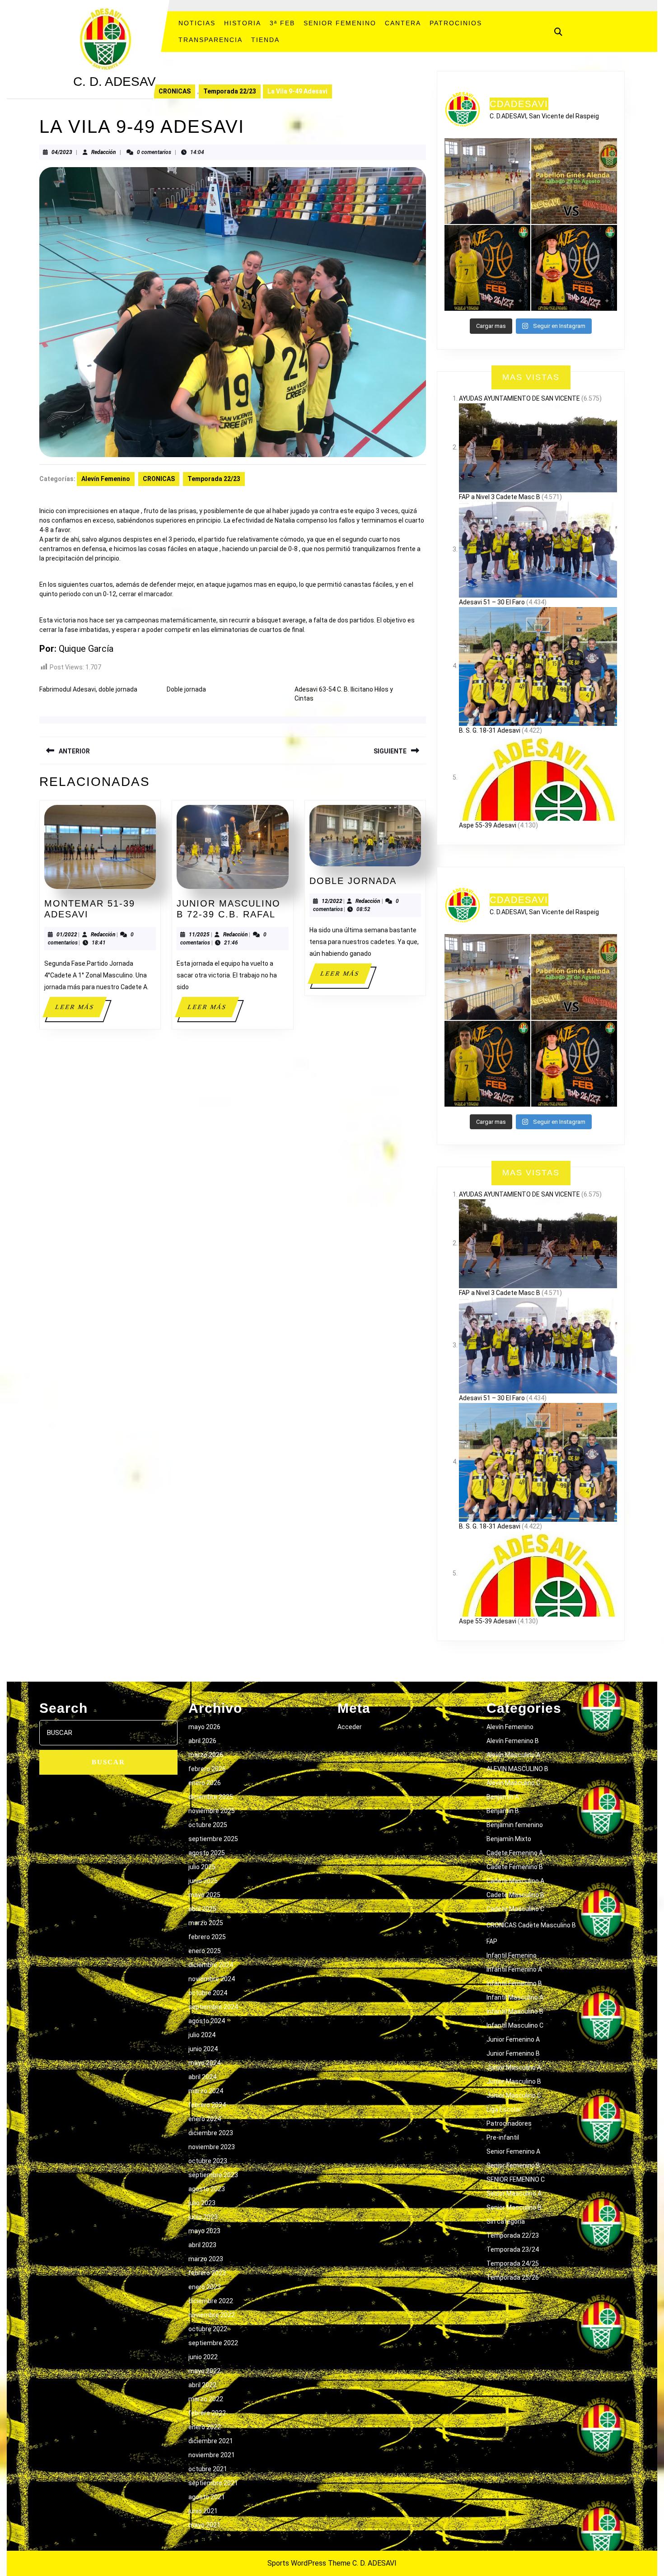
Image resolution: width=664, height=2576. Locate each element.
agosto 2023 (207, 2189)
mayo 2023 (204, 2231)
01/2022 (67, 935)
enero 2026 (205, 1783)
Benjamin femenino (515, 1825)
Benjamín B (503, 1811)
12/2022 (332, 901)
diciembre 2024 (211, 1965)
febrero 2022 (207, 2413)
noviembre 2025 (212, 1811)
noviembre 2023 (212, 2147)
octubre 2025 (208, 1825)
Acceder (350, 1727)
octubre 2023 (208, 2161)
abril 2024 (202, 2077)
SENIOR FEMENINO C (516, 2179)
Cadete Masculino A (515, 1881)
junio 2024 (203, 2049)
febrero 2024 (207, 2105)
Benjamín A (503, 1797)
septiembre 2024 (213, 2007)
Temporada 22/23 (230, 91)
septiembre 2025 (213, 1839)
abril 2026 (202, 1741)
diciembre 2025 (211, 1797)
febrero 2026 (207, 1769)
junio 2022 (203, 2357)
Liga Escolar (504, 2109)
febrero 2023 (207, 2273)
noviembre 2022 (212, 2315)
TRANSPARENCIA (210, 40)
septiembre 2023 (213, 2175)
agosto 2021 (207, 2497)
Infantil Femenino (512, 1955)
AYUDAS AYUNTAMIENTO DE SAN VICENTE (519, 398)
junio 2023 (203, 2217)
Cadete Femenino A (515, 1853)
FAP (492, 1941)
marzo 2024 (206, 2091)
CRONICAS (175, 91)
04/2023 (62, 152)
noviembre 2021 (212, 2455)
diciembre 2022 (211, 2301)
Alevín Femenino (106, 479)
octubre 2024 (208, 1993)
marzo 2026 (206, 1755)
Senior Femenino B (513, 2165)
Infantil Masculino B (515, 2011)
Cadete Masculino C (515, 1909)
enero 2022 (205, 2427)
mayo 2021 (204, 2525)
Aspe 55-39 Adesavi (488, 825)
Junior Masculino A (514, 2067)
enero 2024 (205, 2119)
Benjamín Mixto (509, 1839)
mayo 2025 (204, 1895)
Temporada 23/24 (513, 2249)
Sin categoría (506, 2221)
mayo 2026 (204, 1727)
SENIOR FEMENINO (340, 23)
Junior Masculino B (514, 2081)
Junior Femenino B (513, 2053)
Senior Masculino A (514, 2193)
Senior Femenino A (513, 2151)
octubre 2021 (208, 2469)
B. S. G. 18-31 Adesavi (490, 730)
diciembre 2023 (211, 2133)
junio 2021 (203, 2511)
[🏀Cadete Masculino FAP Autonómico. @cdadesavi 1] (487, 181)
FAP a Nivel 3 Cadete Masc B (500, 497)
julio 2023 (202, 2203)
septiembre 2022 (213, 2343)
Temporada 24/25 (513, 2263)
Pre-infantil (503, 2137)
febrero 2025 (207, 1937)
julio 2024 (202, 2035)
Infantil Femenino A (514, 1969)
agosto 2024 (207, 2021)
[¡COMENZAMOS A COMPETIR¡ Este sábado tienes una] (574, 181)
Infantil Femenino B (514, 1983)
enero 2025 (205, 1951)
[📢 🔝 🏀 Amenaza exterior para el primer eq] (487, 268)
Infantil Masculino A (515, 1997)
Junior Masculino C (514, 2095)
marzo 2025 (206, 1923)
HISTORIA (243, 23)
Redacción (104, 152)
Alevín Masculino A (513, 1755)
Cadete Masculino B (515, 1895)
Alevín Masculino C (513, 1783)
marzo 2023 (206, 2259)
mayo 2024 (204, 2063)
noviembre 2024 (212, 1979)
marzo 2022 (206, 2399)
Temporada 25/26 (513, 2277)
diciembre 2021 (211, 2441)
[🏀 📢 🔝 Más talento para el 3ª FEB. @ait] (574, 268)
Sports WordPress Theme (309, 2563)
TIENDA (265, 40)
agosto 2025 (207, 1853)
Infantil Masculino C (515, 2025)
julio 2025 (202, 1867)
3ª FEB (282, 23)
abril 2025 (202, 1909)
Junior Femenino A (513, 2039)
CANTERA (403, 23)
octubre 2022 (208, 2329)
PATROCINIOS (456, 23)
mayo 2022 (204, 2371)
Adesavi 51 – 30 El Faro (492, 602)
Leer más (80, 1010)
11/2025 (199, 935)
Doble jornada (186, 689)
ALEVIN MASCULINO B (517, 1769)
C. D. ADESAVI (116, 82)
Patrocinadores (509, 2123)
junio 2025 (203, 1881)
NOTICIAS (197, 23)
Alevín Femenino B (513, 1741)
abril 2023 (202, 2245)
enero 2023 (205, 2287)
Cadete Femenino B (515, 1867)
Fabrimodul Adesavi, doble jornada (88, 689)
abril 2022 (202, 2385)
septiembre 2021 (213, 2483)
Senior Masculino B (514, 2207)
